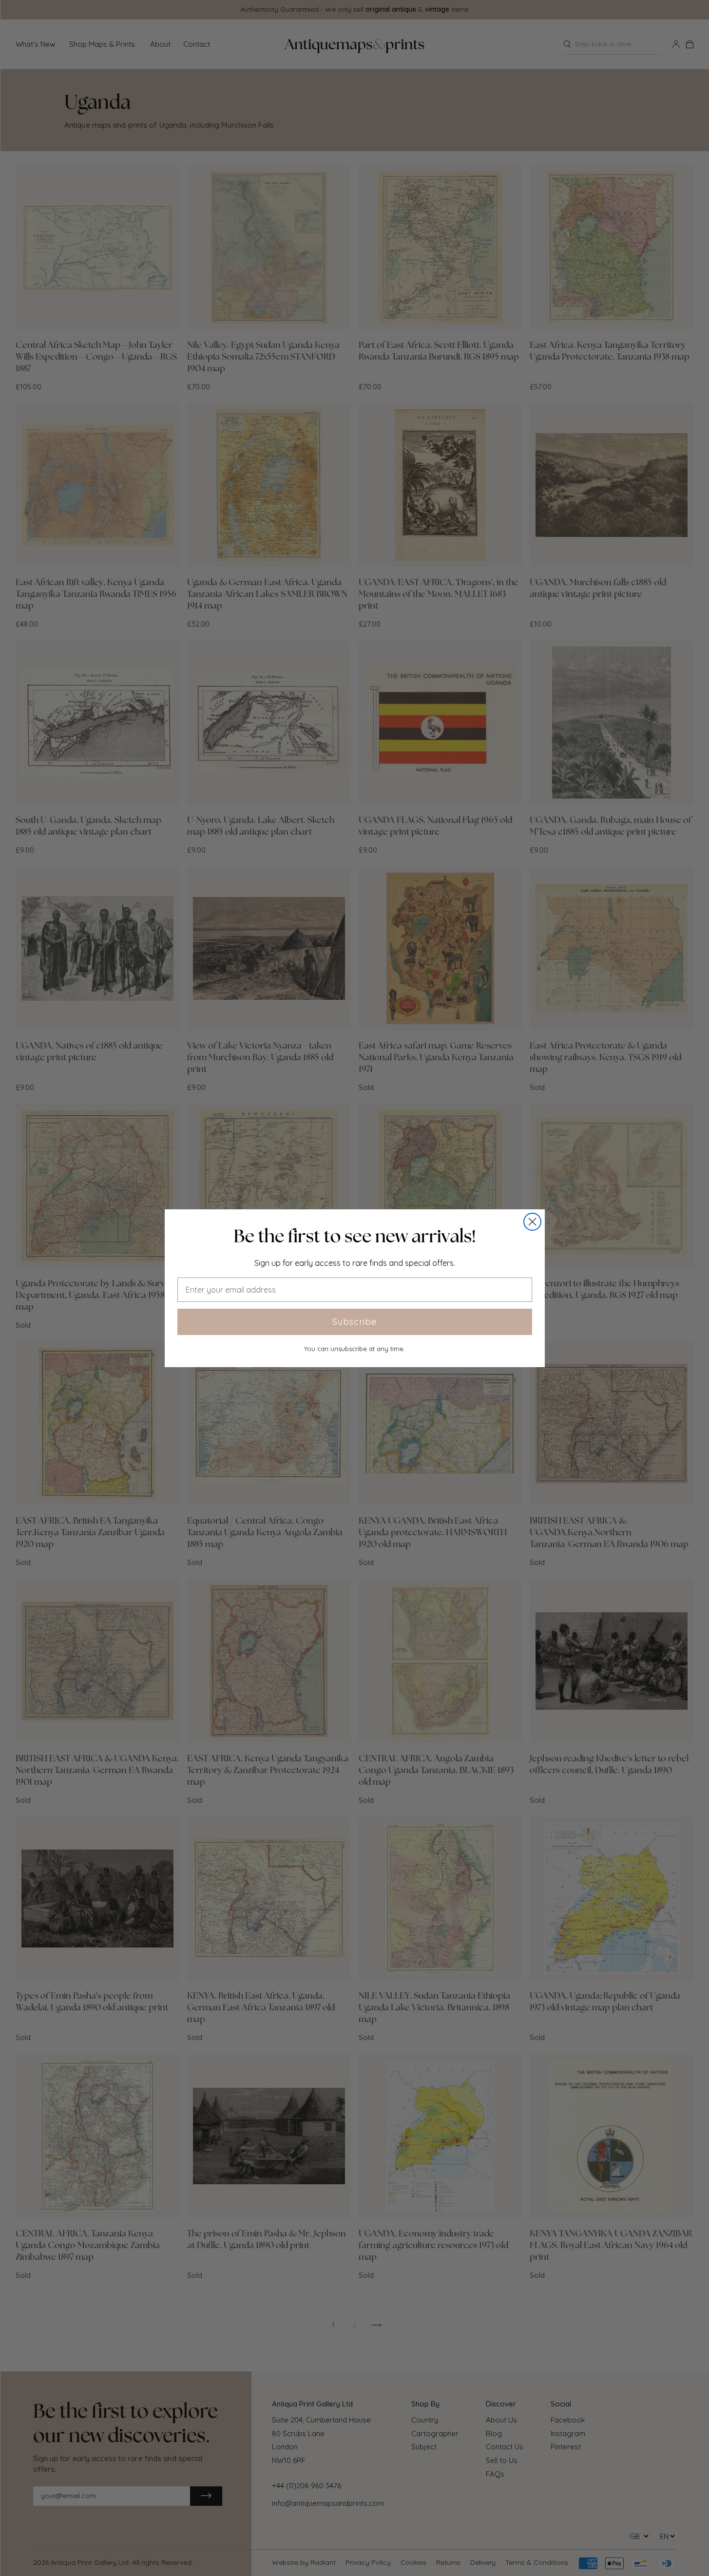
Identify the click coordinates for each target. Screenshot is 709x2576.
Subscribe (354, 1322)
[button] (355, 1236)
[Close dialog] (532, 1222)
